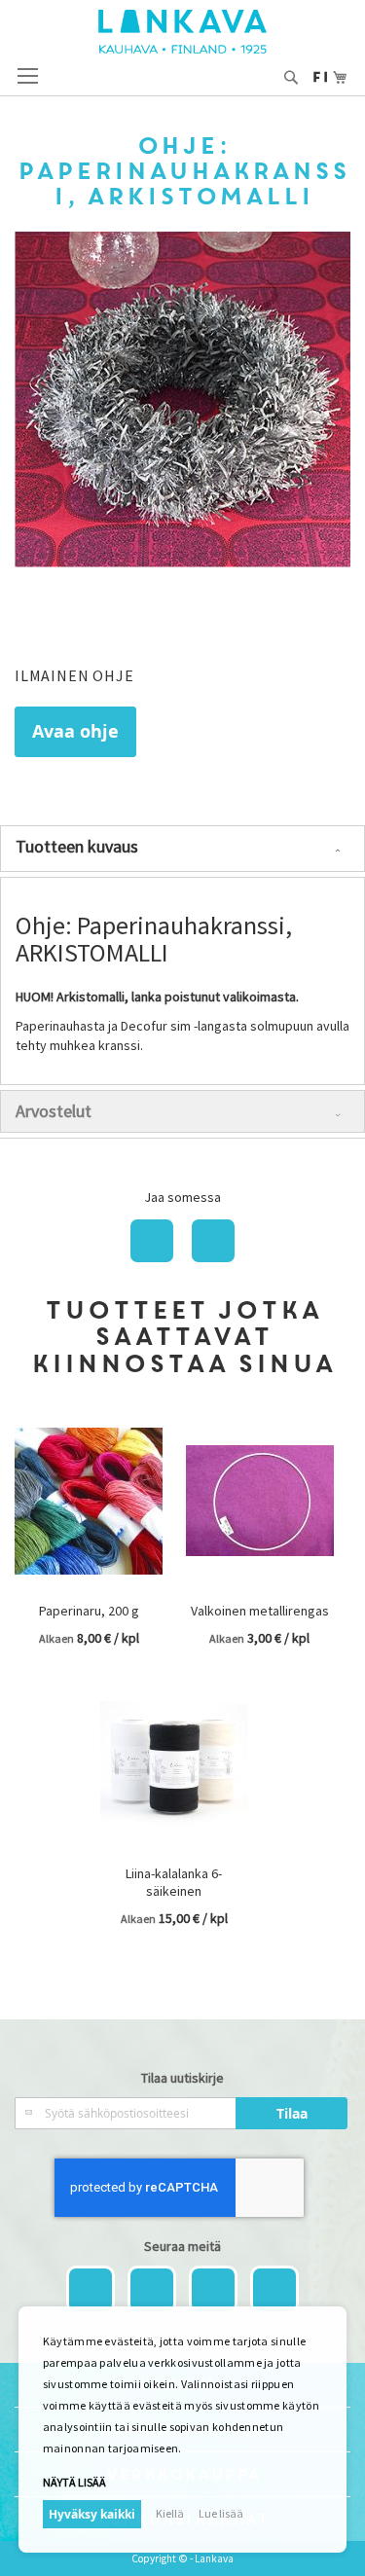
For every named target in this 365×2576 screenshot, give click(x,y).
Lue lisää (221, 2513)
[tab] (182, 849)
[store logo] (182, 32)
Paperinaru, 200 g (89, 1611)
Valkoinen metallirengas (260, 1611)
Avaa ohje (75, 731)
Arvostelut (54, 1111)
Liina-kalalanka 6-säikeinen (174, 1882)
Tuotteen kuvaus (77, 846)
